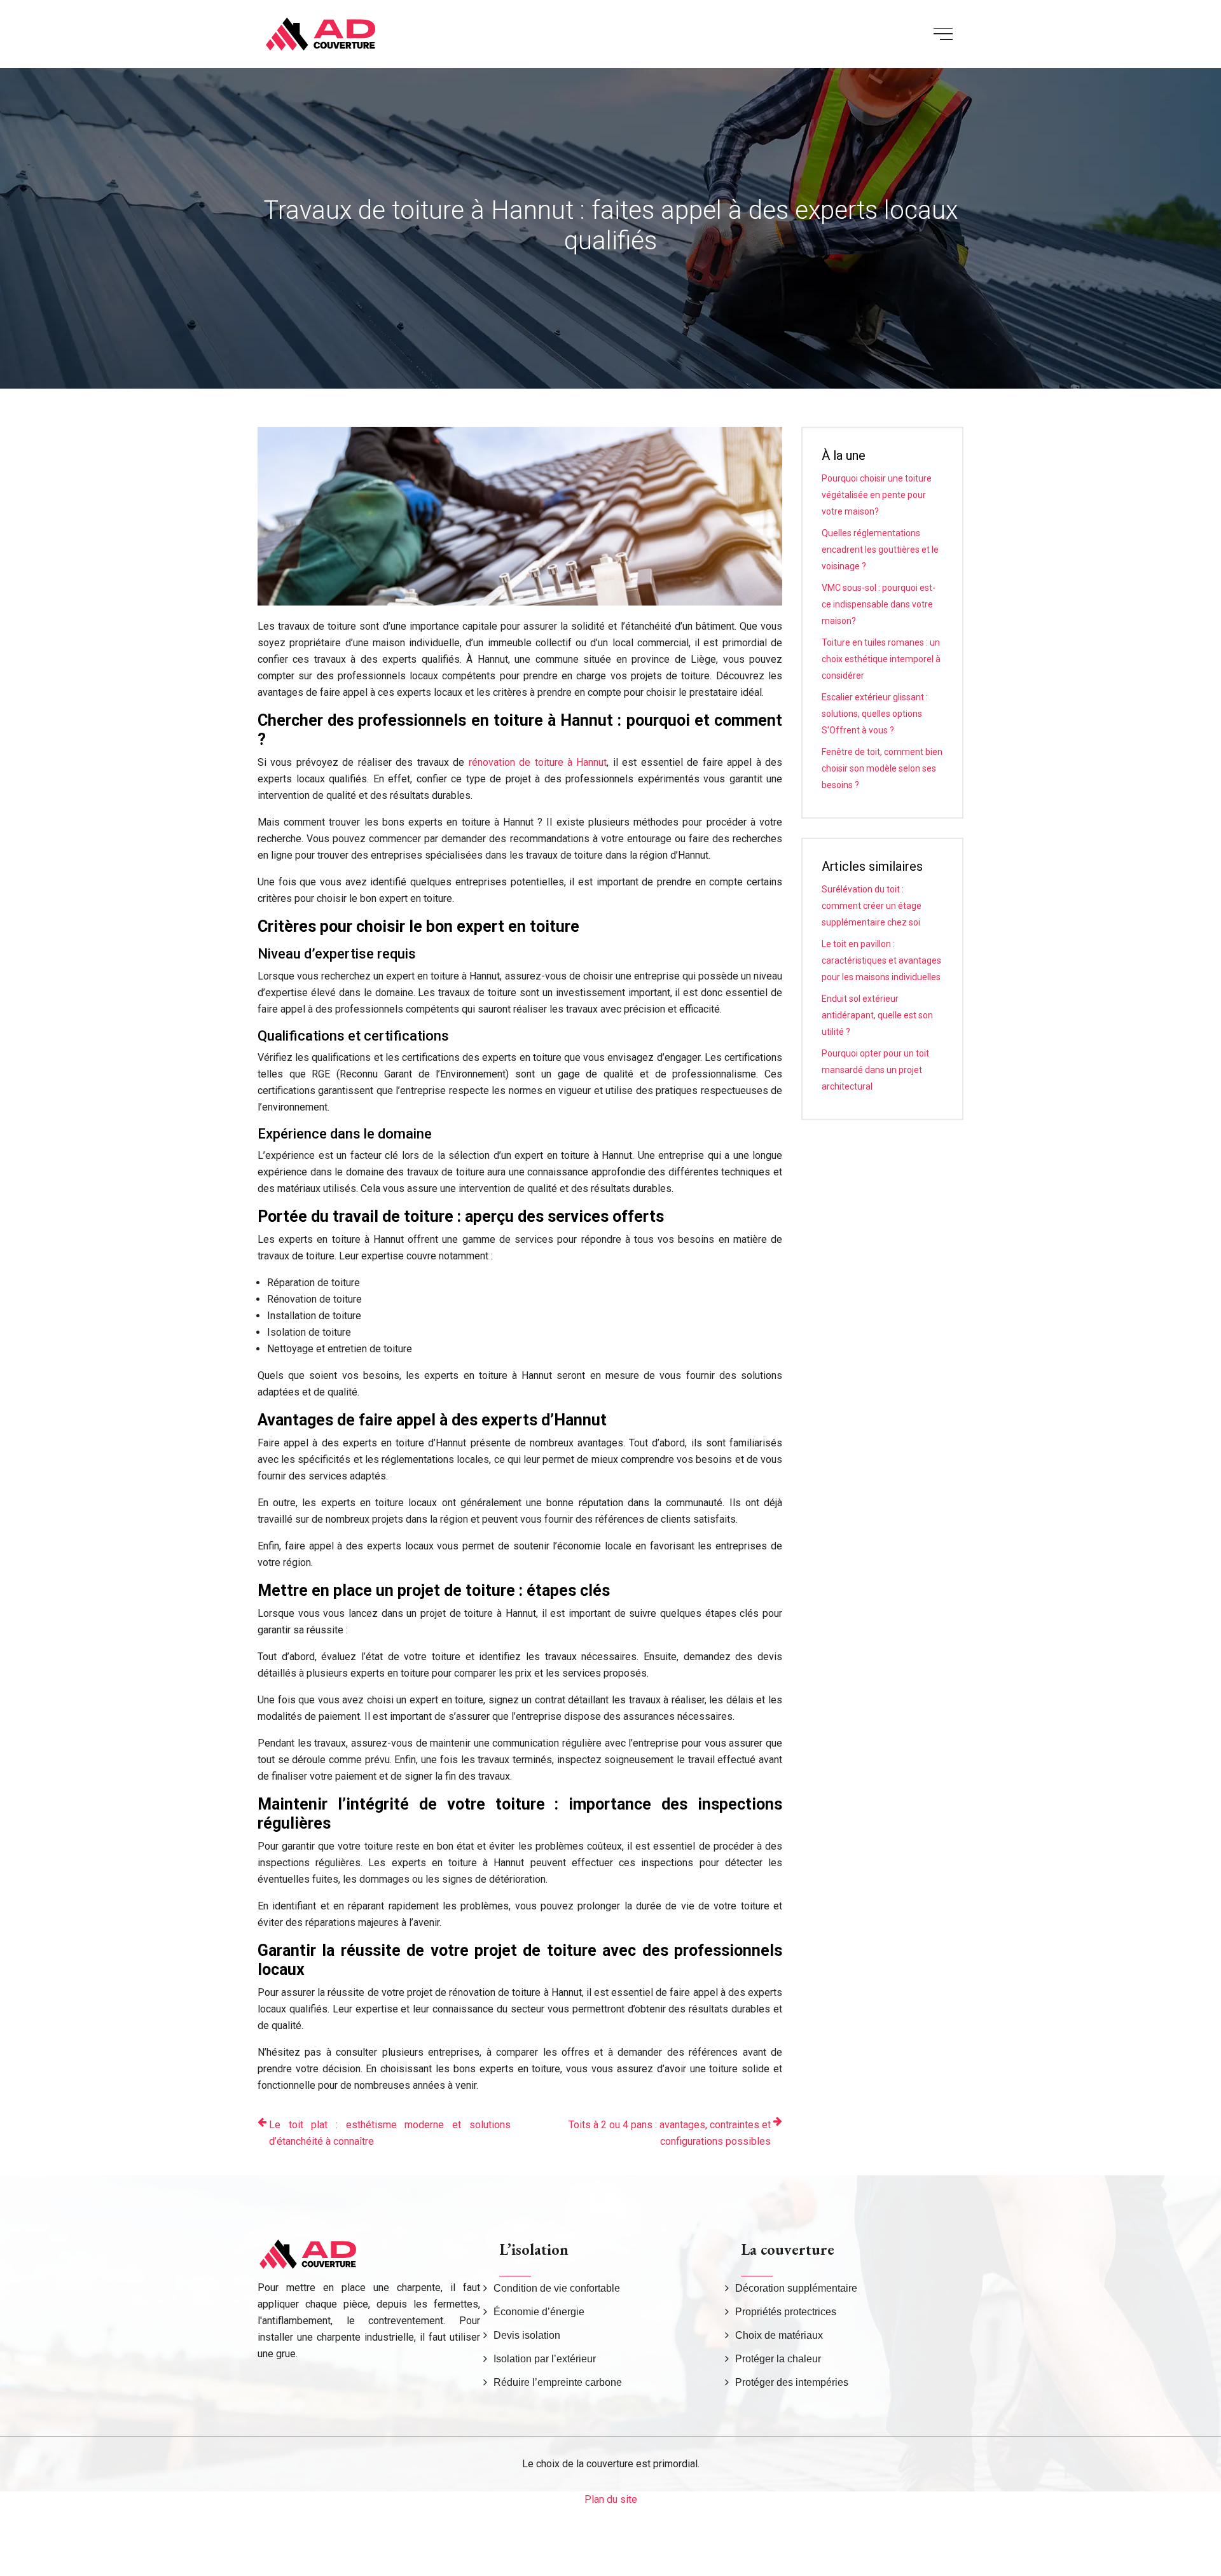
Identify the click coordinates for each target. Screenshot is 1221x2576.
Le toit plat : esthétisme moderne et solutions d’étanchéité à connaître (390, 2133)
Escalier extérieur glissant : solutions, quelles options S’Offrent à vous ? (875, 714)
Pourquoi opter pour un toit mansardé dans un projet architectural (875, 1070)
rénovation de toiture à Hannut (538, 762)
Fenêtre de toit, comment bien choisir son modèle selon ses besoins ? (882, 768)
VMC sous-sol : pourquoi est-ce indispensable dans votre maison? (879, 604)
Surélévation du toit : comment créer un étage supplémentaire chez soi (872, 906)
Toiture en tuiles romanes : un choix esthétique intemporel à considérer (881, 659)
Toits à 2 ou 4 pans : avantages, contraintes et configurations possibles (670, 2133)
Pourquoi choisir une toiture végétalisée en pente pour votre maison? (877, 495)
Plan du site (611, 2499)
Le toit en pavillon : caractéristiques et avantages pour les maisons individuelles (881, 960)
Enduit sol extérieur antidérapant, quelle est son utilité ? (877, 1015)
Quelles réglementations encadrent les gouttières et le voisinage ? (880, 550)
